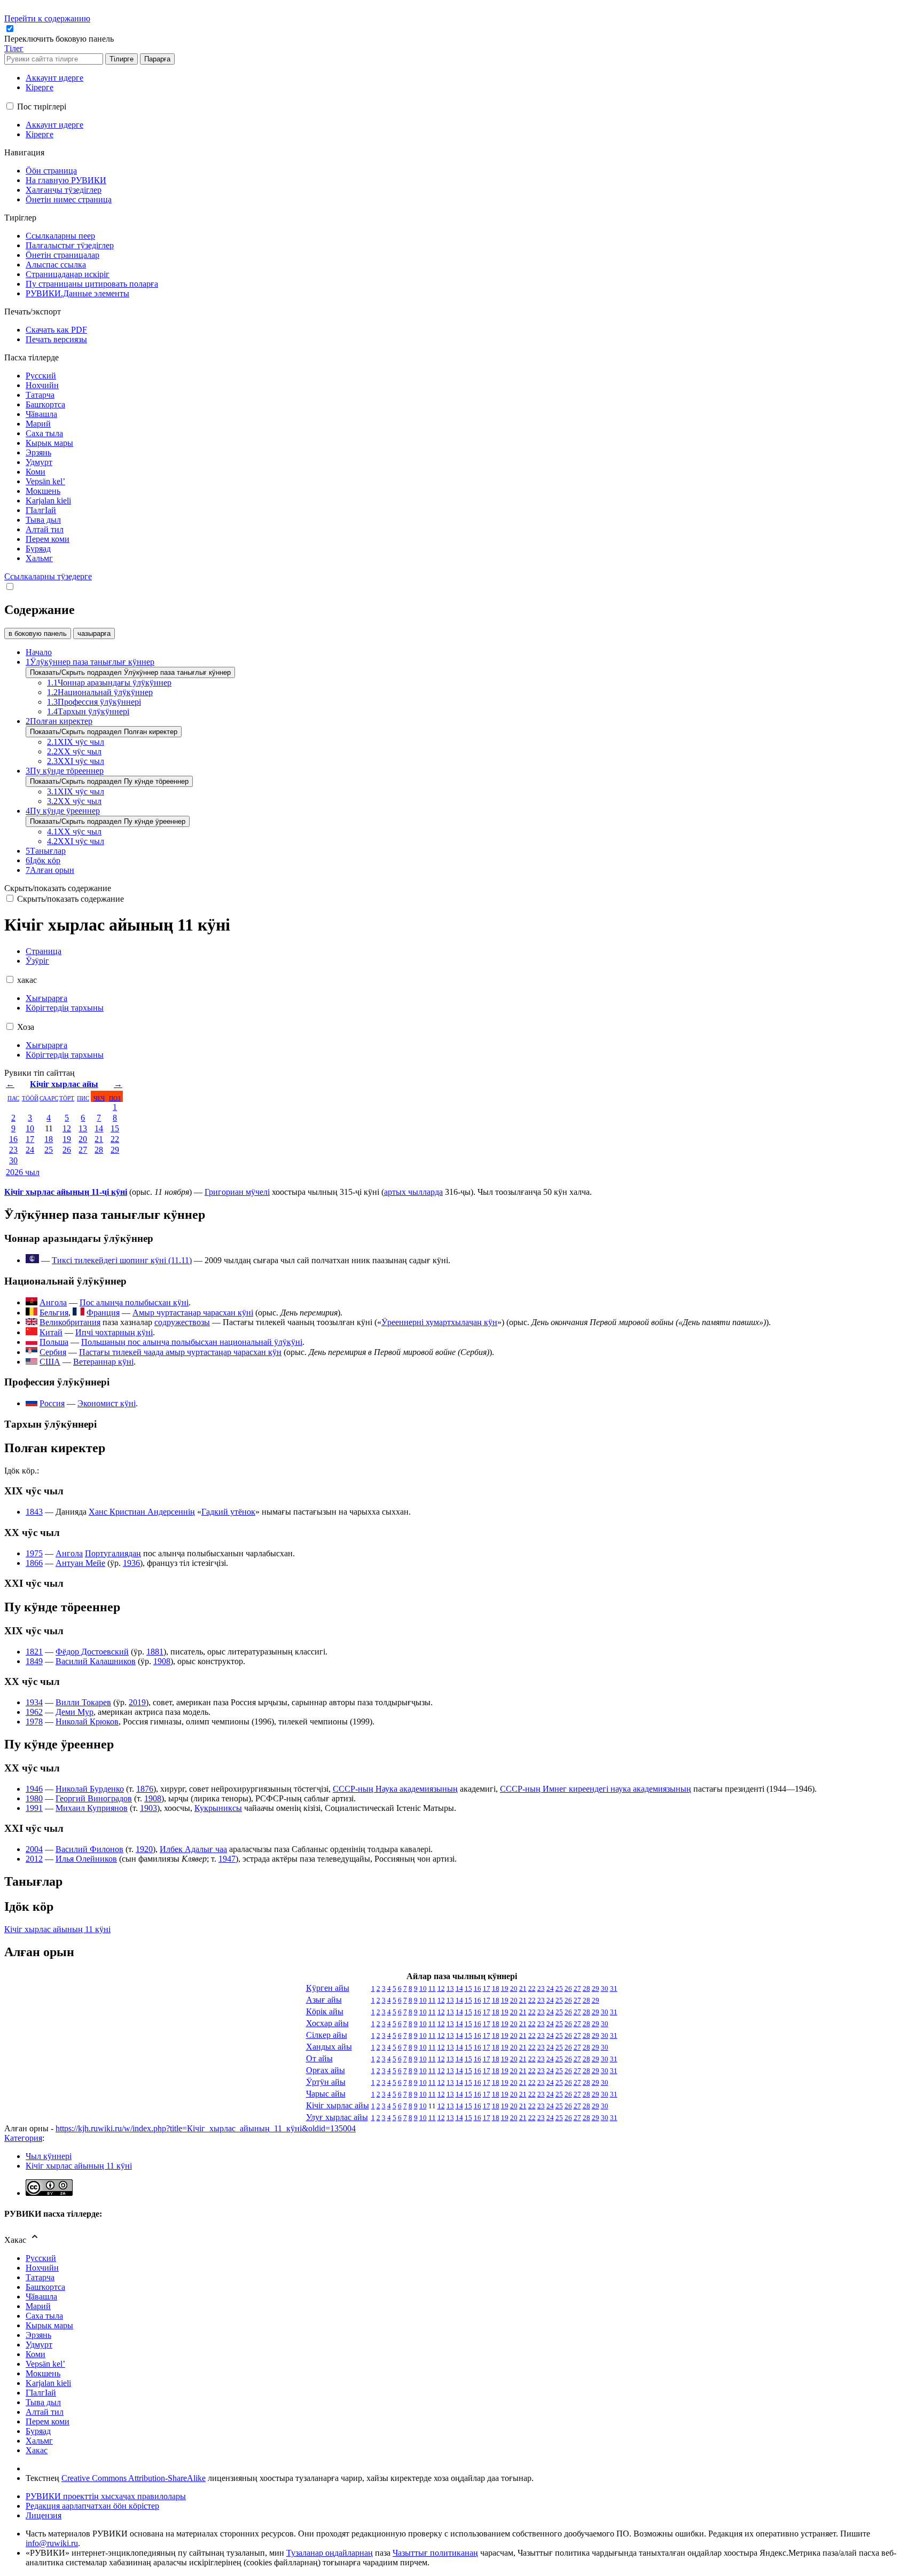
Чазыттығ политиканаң (435, 2553)
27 (83, 1150)
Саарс (49, 1098)
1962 (34, 1712)
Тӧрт (67, 1098)
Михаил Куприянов (92, 1808)
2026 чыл (23, 1172)
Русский (41, 2258)
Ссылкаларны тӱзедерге (48, 576)
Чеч (99, 1098)
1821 (34, 1652)
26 (67, 1150)
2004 (34, 1849)
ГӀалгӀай (41, 2393)
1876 (145, 1789)
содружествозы (182, 1322)
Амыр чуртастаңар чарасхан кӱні (193, 1313)
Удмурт (39, 2345)
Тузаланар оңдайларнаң (330, 2553)
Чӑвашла (41, 2297)
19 (67, 1139)
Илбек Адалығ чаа (193, 1849)
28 (99, 1150)
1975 (34, 1553)
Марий (38, 2306)
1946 (34, 1789)
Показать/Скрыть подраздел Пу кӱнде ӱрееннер (108, 821)
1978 (34, 1722)
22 (115, 1139)
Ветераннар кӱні (103, 1362)
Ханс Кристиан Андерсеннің (142, 1512)
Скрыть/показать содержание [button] (58, 888)
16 (13, 1139)
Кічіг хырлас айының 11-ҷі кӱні (66, 1192)
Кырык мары (49, 2325)
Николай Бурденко (90, 1789)
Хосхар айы (327, 2023)
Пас (13, 1098)
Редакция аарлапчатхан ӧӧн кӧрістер (92, 2506)
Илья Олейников (86, 1859)
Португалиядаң (113, 1553)
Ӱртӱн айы (326, 2082)
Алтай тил (45, 2412)
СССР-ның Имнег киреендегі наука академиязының (596, 1789)
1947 (227, 1859)
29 (115, 1150)
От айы (319, 2058)
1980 (34, 1798)
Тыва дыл (43, 2402)
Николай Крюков (87, 1722)
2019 (137, 1702)
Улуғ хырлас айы (337, 2117)
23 (13, 1150)
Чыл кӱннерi (49, 2156)
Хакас (37, 2450)
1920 (144, 1849)
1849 (34, 1661)
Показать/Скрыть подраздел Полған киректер (104, 732)
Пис (83, 1098)
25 (49, 1150)
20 (83, 1139)
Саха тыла (44, 2316)
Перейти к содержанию (47, 18)
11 (432, 1988)
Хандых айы (329, 2047)
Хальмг (39, 2441)
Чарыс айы (326, 2094)
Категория (23, 2138)
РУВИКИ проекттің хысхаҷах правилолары (106, 2496)
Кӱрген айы (328, 1988)
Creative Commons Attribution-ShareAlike (134, 2478)
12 (67, 1128)
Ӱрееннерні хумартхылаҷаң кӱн (439, 1322)
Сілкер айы (327, 2035)
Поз (115, 1098)
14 (99, 1128)
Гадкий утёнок (228, 1512)
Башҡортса (45, 2287)
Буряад (38, 2431)
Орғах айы (326, 2070)
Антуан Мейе (80, 1563)
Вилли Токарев (83, 1702)
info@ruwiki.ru (52, 2543)
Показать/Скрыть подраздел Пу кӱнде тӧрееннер (109, 781)
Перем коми (48, 2421)
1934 (34, 1702)
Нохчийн (42, 2268)
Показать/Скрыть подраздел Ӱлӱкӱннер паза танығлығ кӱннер (130, 672)
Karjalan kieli (48, 2383)
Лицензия (44, 2515)
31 (614, 1988)
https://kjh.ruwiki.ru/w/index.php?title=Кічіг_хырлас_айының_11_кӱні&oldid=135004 (206, 2128)
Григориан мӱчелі (237, 1192)
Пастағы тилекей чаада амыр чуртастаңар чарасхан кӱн (180, 1352)
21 (99, 1139)
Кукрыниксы (218, 1808)
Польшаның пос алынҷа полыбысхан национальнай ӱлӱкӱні (192, 1342)
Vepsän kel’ (45, 2364)
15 (115, 1128)
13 (83, 1128)
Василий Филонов (89, 1849)
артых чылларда (413, 1192)
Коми (36, 2354)
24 (30, 1150)
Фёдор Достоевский (92, 1652)
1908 (162, 1661)
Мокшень (43, 2373)
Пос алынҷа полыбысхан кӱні (134, 1302)
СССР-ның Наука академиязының (395, 1789)
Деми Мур (75, 1712)
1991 (34, 1808)
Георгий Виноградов (94, 1798)
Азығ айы (324, 2000)
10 (30, 1128)
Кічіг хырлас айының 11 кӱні (57, 1929)
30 (13, 1160)
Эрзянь (38, 2335)
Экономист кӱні (107, 1403)
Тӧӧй (30, 1098)
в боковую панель (38, 633)
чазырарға (94, 633)
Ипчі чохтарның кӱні (114, 1332)
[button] (60, 39)
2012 (34, 1859)
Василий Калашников (96, 1661)
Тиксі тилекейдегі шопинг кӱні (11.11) (122, 1260)
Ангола (69, 1553)
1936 (131, 1563)
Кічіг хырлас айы (64, 1084)
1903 (148, 1808)
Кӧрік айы (325, 2011)
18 (49, 1139)
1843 (34, 1512)
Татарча (40, 2277)
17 (30, 1139)
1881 (155, 1652)
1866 (34, 1563)
